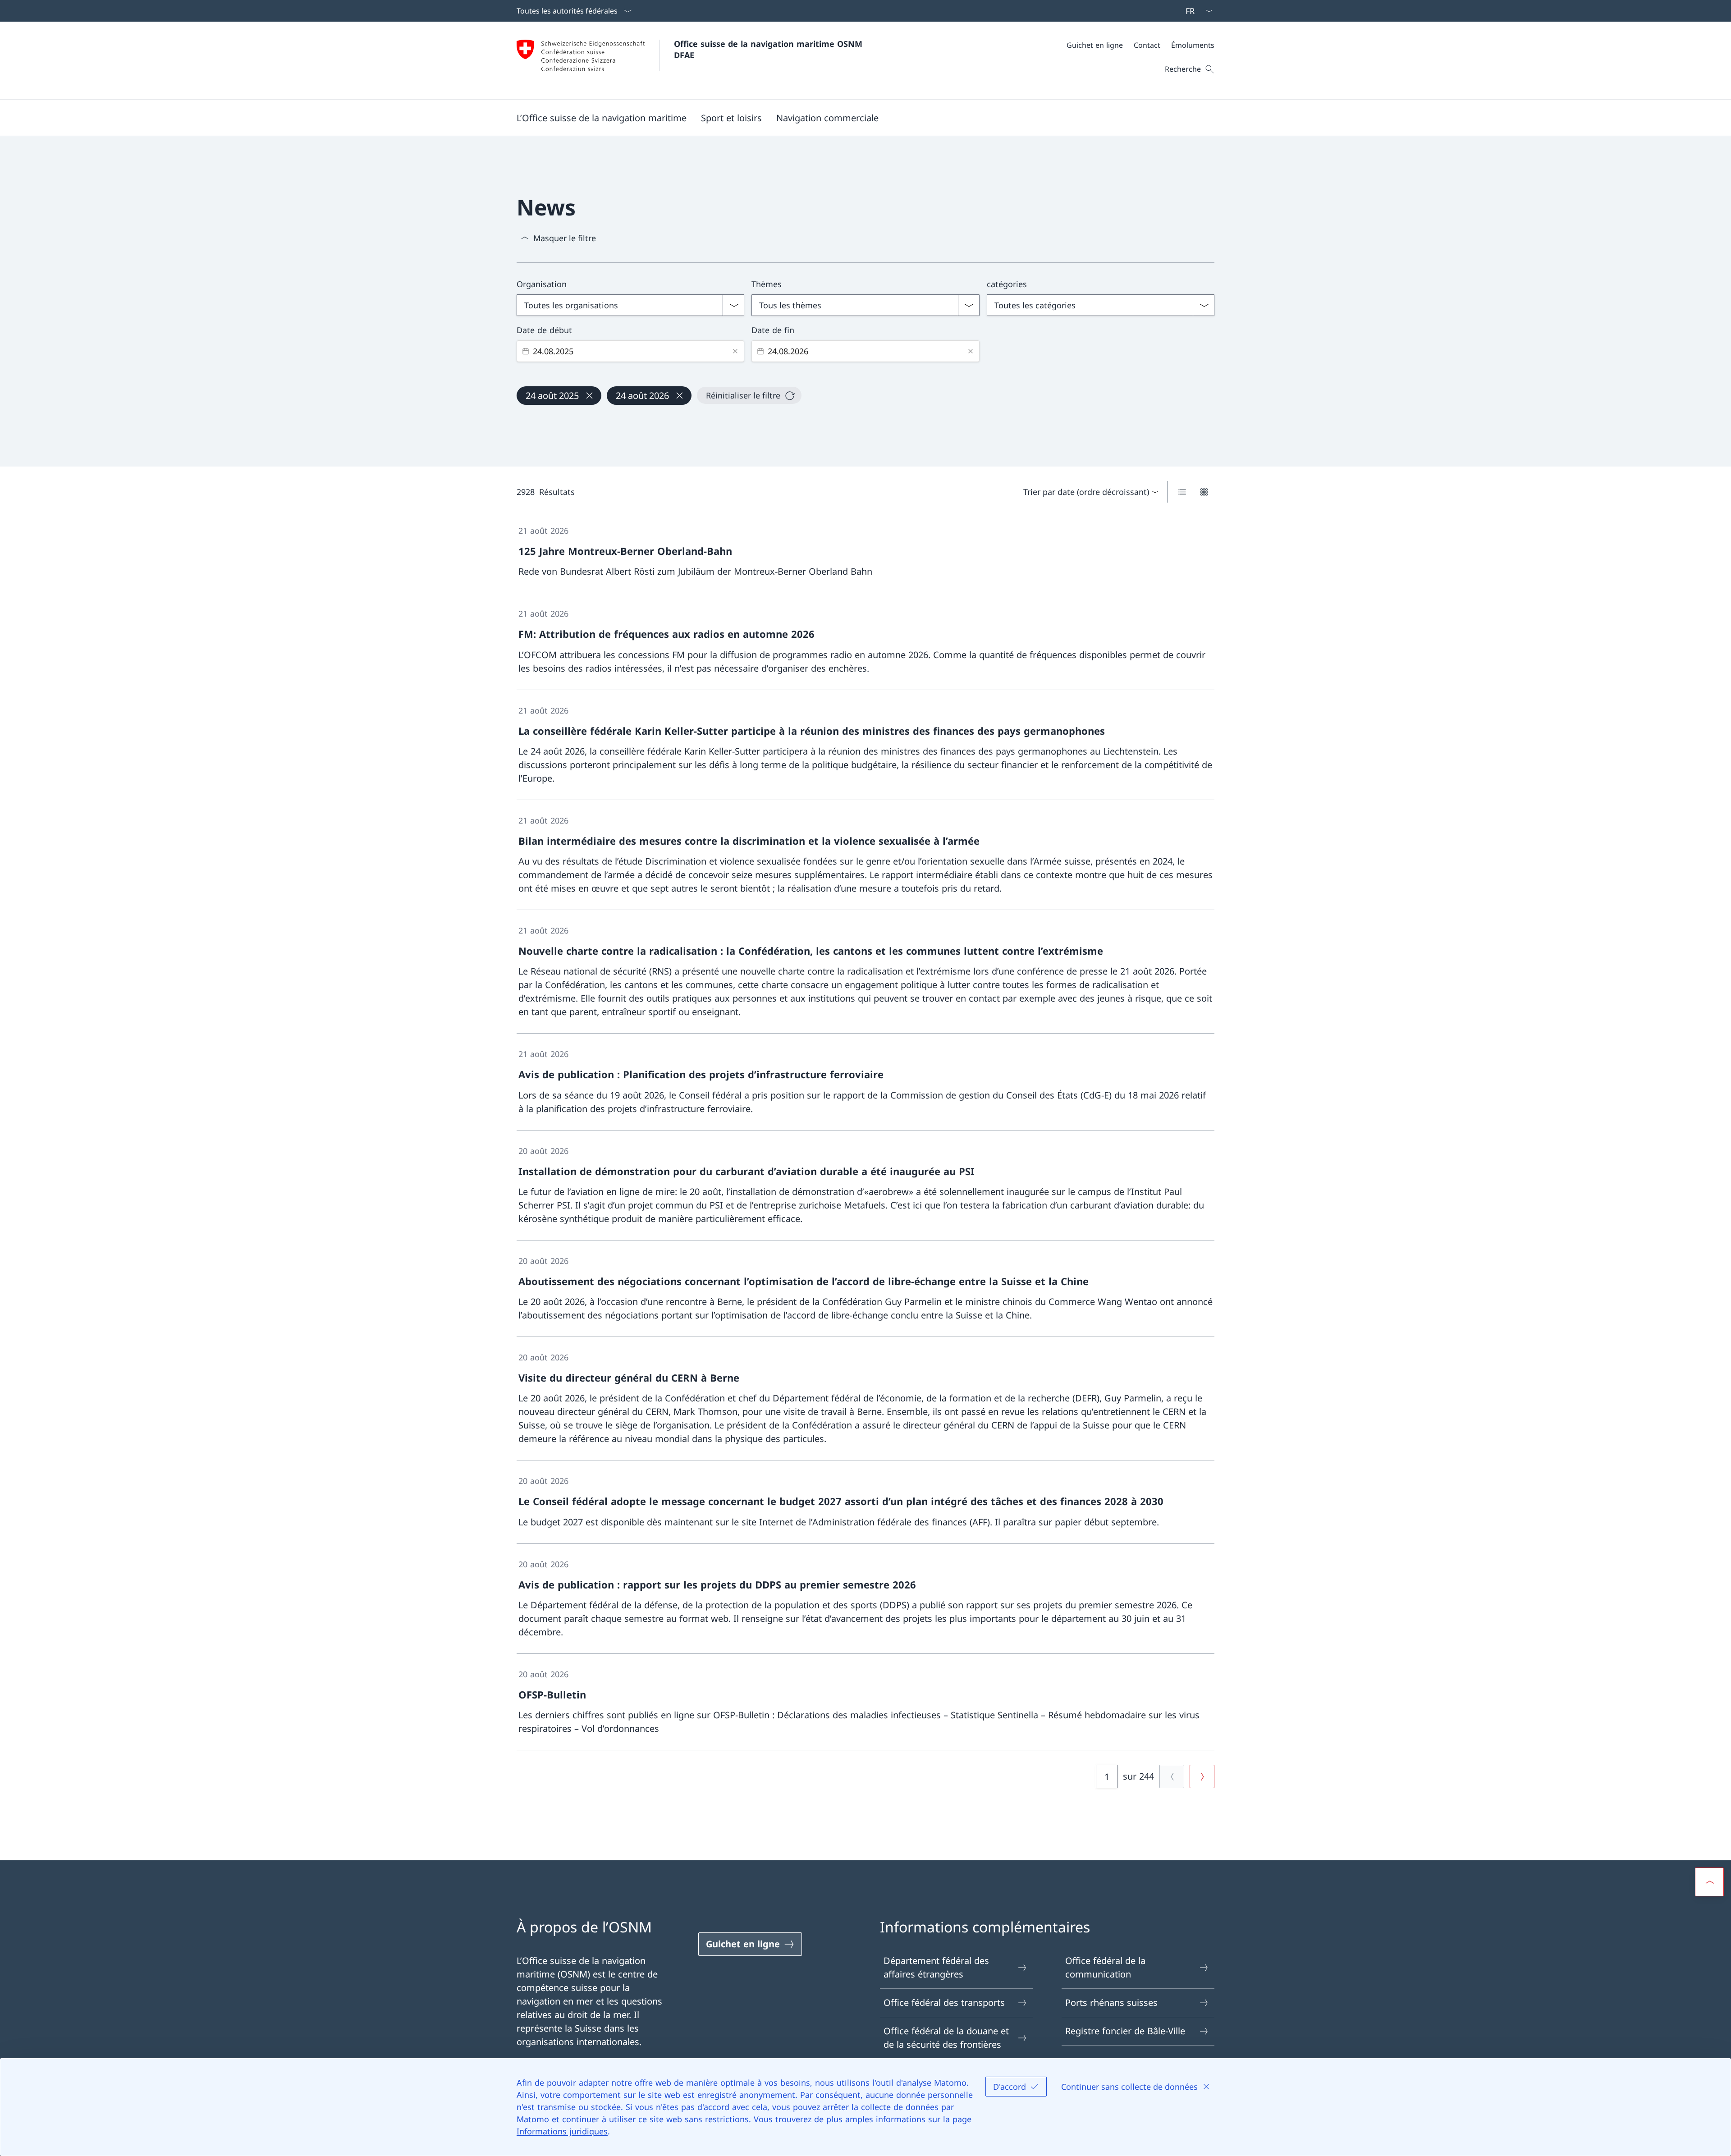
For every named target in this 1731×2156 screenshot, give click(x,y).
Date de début (544, 330)
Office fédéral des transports (944, 2003)
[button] (602, 118)
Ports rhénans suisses (1111, 2003)
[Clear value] (735, 351)
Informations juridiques (562, 2131)
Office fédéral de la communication (1105, 1967)
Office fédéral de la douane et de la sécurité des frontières (946, 2038)
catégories (1007, 284)
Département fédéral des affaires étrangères (936, 1967)
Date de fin (773, 330)
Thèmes (767, 284)
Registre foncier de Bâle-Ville (1125, 2031)
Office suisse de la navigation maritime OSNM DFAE (769, 49)
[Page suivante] (1202, 1776)
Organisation (542, 284)
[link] (865, 552)
